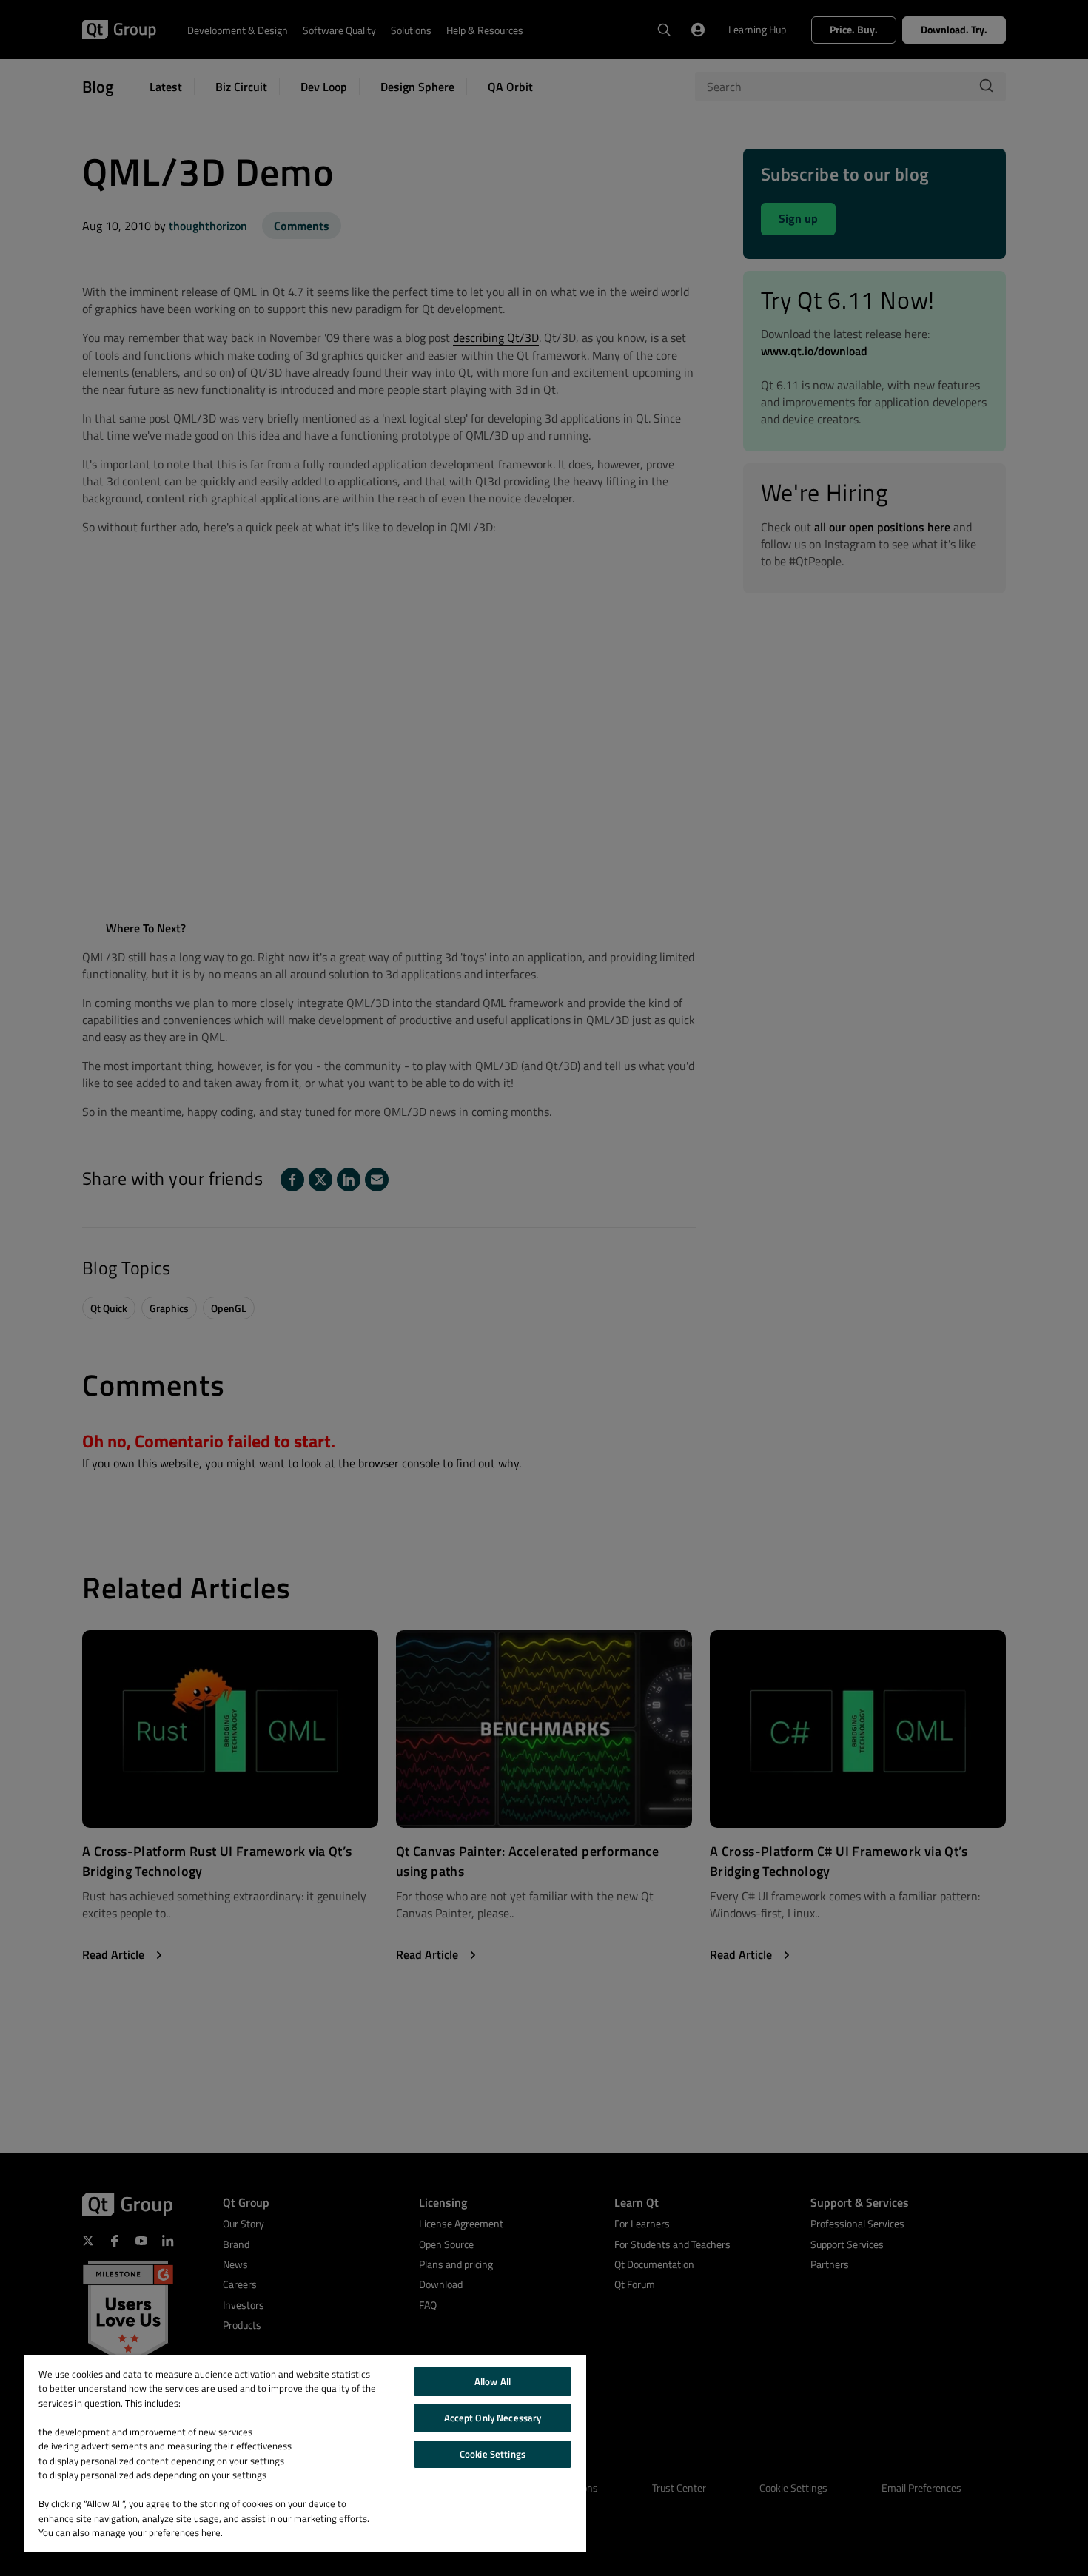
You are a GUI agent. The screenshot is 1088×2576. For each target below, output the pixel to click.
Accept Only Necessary (493, 2418)
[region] (305, 2454)
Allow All (493, 2381)
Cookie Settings (493, 2454)
